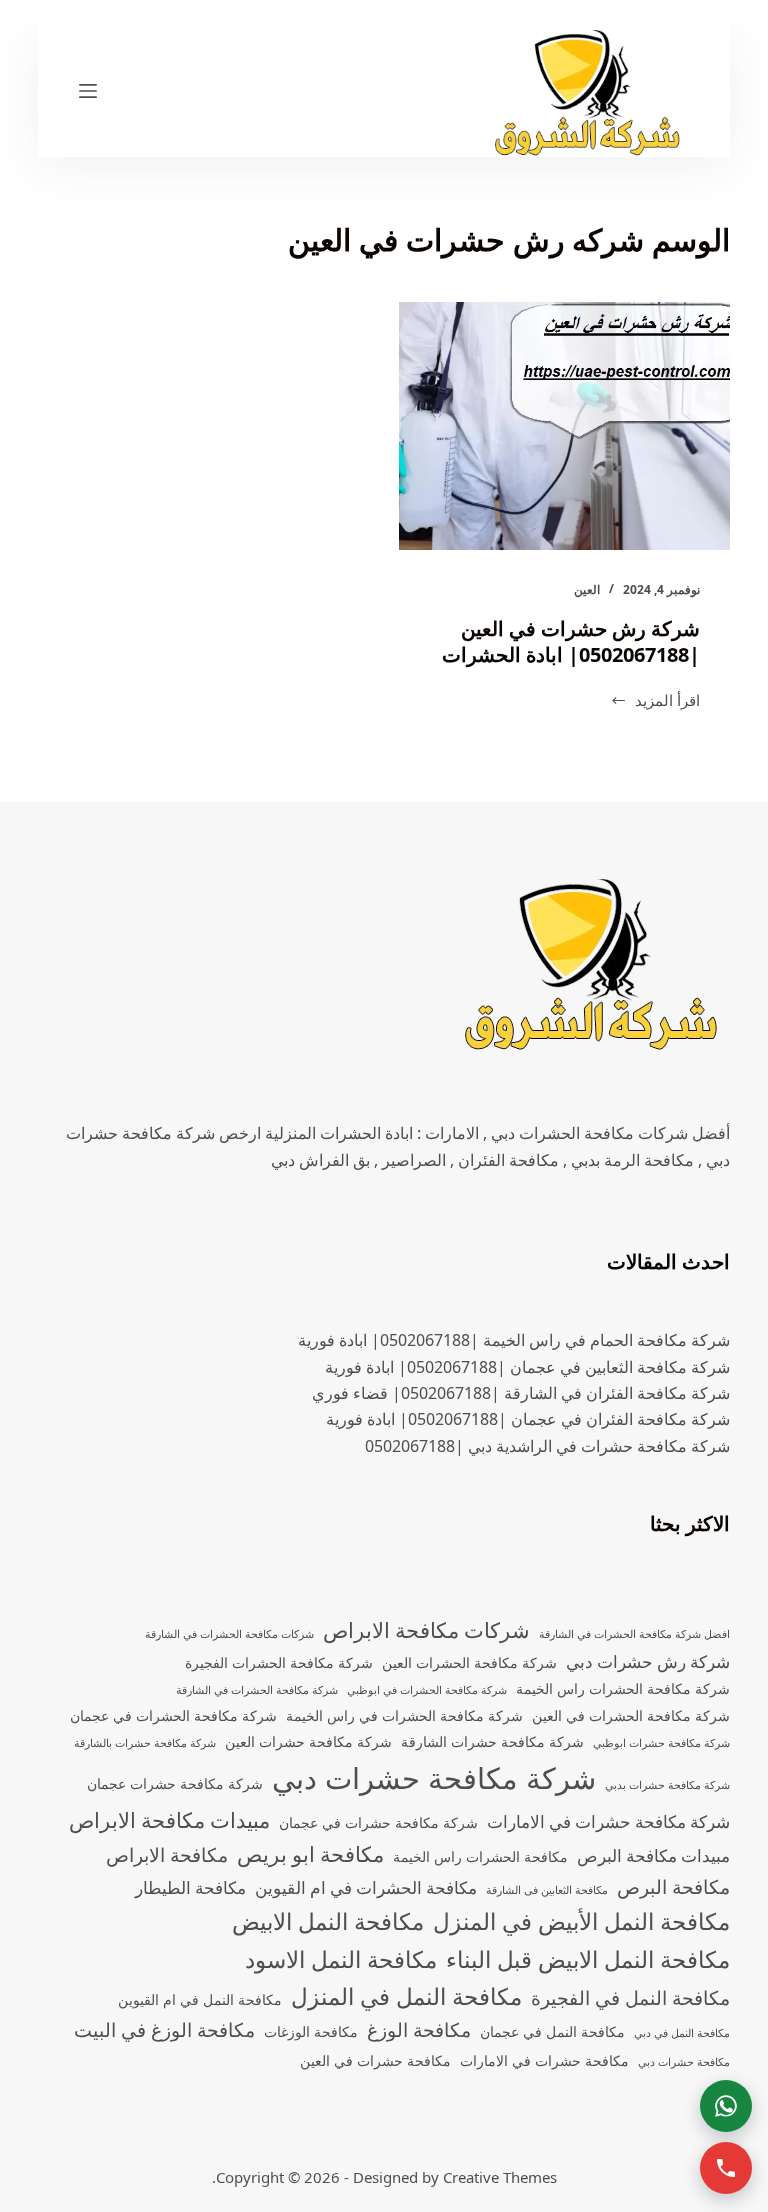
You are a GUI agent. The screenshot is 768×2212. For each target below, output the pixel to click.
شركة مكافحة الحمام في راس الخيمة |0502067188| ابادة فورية (514, 1340)
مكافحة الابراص (167, 1855)
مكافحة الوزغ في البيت (164, 2030)
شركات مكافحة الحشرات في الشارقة (229, 1634)
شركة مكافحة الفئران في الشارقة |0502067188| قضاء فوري (521, 1393)
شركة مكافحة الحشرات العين (469, 1662)
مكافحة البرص (673, 1887)
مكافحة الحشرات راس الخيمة (480, 1856)
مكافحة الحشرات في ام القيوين (366, 1887)
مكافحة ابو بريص (310, 1854)
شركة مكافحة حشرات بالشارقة (145, 1743)
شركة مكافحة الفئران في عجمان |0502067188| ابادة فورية (528, 1419)
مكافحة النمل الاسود (341, 1959)
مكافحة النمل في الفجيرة (630, 1998)
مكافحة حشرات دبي (684, 2062)
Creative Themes (500, 2177)
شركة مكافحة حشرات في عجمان (378, 1822)
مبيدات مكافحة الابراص (169, 1820)
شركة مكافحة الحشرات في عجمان (173, 1715)
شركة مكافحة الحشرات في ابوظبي (427, 1690)
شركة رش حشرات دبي (648, 1661)
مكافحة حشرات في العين (375, 2060)
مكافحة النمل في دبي (682, 2033)
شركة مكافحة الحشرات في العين (631, 1715)
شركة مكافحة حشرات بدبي (667, 1785)
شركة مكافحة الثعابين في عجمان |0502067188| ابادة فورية (527, 1367)
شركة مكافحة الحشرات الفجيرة (279, 1662)
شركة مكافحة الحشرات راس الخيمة (623, 1688)
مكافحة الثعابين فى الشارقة (547, 1890)
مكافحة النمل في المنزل (406, 1996)
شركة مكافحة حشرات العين (308, 1741)
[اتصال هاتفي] (726, 2168)
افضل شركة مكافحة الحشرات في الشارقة (634, 1634)
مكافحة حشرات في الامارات (544, 2060)
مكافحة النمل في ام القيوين (200, 1999)
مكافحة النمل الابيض (328, 1921)
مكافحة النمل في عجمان (552, 2031)
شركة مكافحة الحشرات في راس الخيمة (404, 1715)
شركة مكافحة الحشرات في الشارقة (257, 1690)
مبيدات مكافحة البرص (653, 1855)
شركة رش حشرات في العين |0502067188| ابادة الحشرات (571, 641)
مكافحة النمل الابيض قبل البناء (588, 1959)
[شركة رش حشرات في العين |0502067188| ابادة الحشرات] (564, 426)
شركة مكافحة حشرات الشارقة (492, 1741)
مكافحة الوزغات (311, 2031)
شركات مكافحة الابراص (426, 1630)
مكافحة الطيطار (190, 1887)
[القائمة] (88, 91)
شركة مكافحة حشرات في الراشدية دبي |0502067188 (547, 1446)
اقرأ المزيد (655, 701)
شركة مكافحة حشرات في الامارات (608, 1821)
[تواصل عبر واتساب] (726, 2106)
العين (587, 589)
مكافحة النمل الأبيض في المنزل (581, 1921)
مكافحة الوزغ (419, 2030)
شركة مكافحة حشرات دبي (434, 1778)
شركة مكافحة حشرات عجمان (175, 1783)
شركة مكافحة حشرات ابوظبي (661, 1743)
